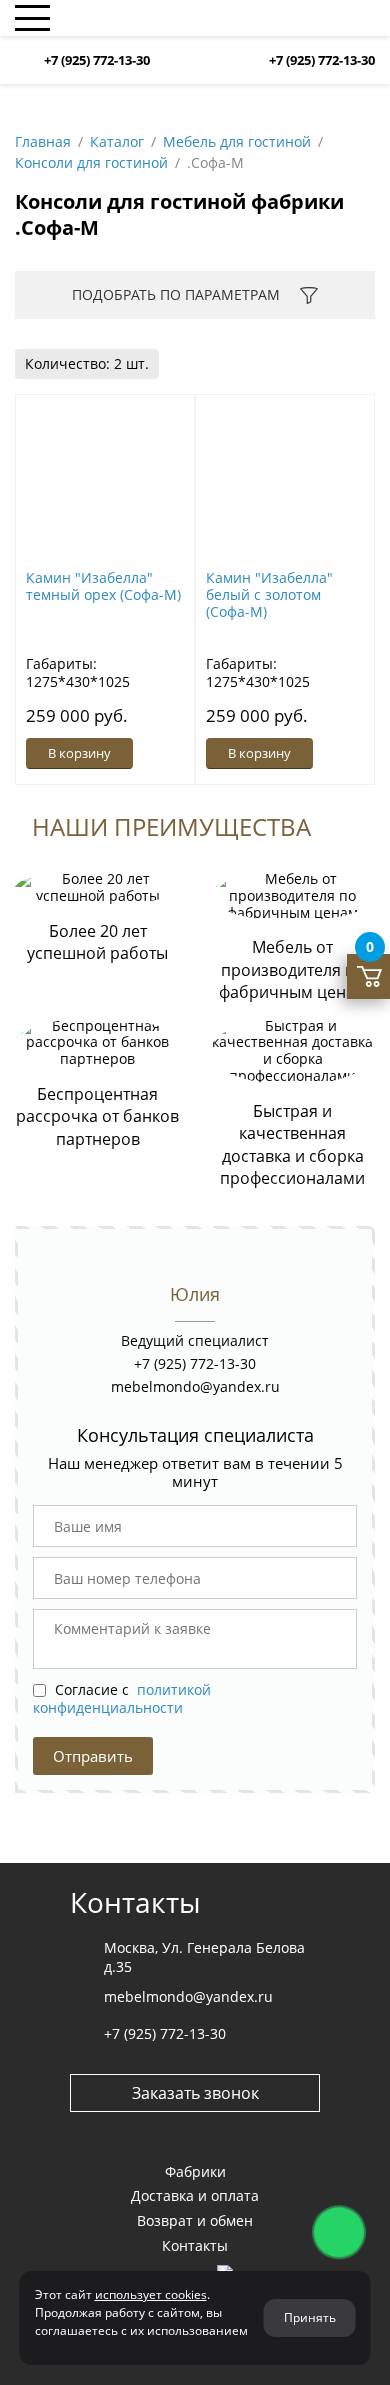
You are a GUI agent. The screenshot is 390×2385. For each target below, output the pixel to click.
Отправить (93, 1756)
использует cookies (151, 2294)
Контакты (195, 2245)
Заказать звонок (195, 2093)
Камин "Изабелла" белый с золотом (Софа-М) (269, 594)
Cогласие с (122, 1698)
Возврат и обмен (195, 2220)
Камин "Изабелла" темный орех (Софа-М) (103, 586)
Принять (310, 2317)
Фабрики (195, 2171)
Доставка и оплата (195, 2195)
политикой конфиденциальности (122, 1698)
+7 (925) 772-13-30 (97, 60)
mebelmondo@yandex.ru (195, 1386)
